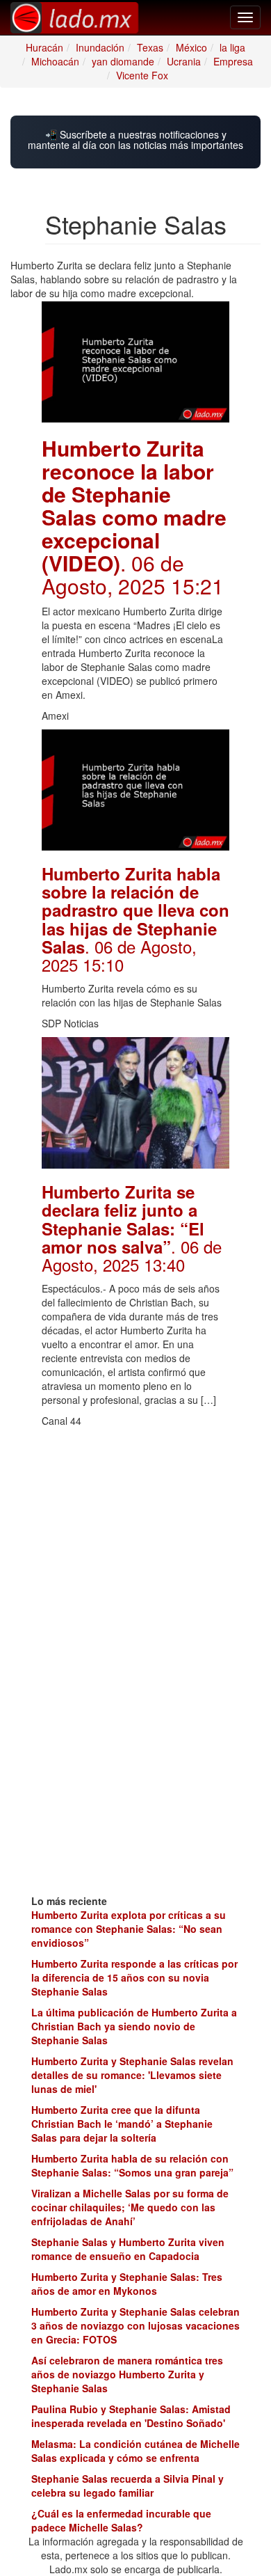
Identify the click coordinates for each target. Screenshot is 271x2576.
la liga (232, 47)
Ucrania (184, 61)
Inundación (100, 47)
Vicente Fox (142, 75)
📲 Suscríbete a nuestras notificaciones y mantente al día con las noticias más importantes (135, 140)
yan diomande (123, 61)
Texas (150, 47)
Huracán (44, 47)
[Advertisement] (135, 1522)
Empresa (233, 61)
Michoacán (55, 61)
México (191, 47)
